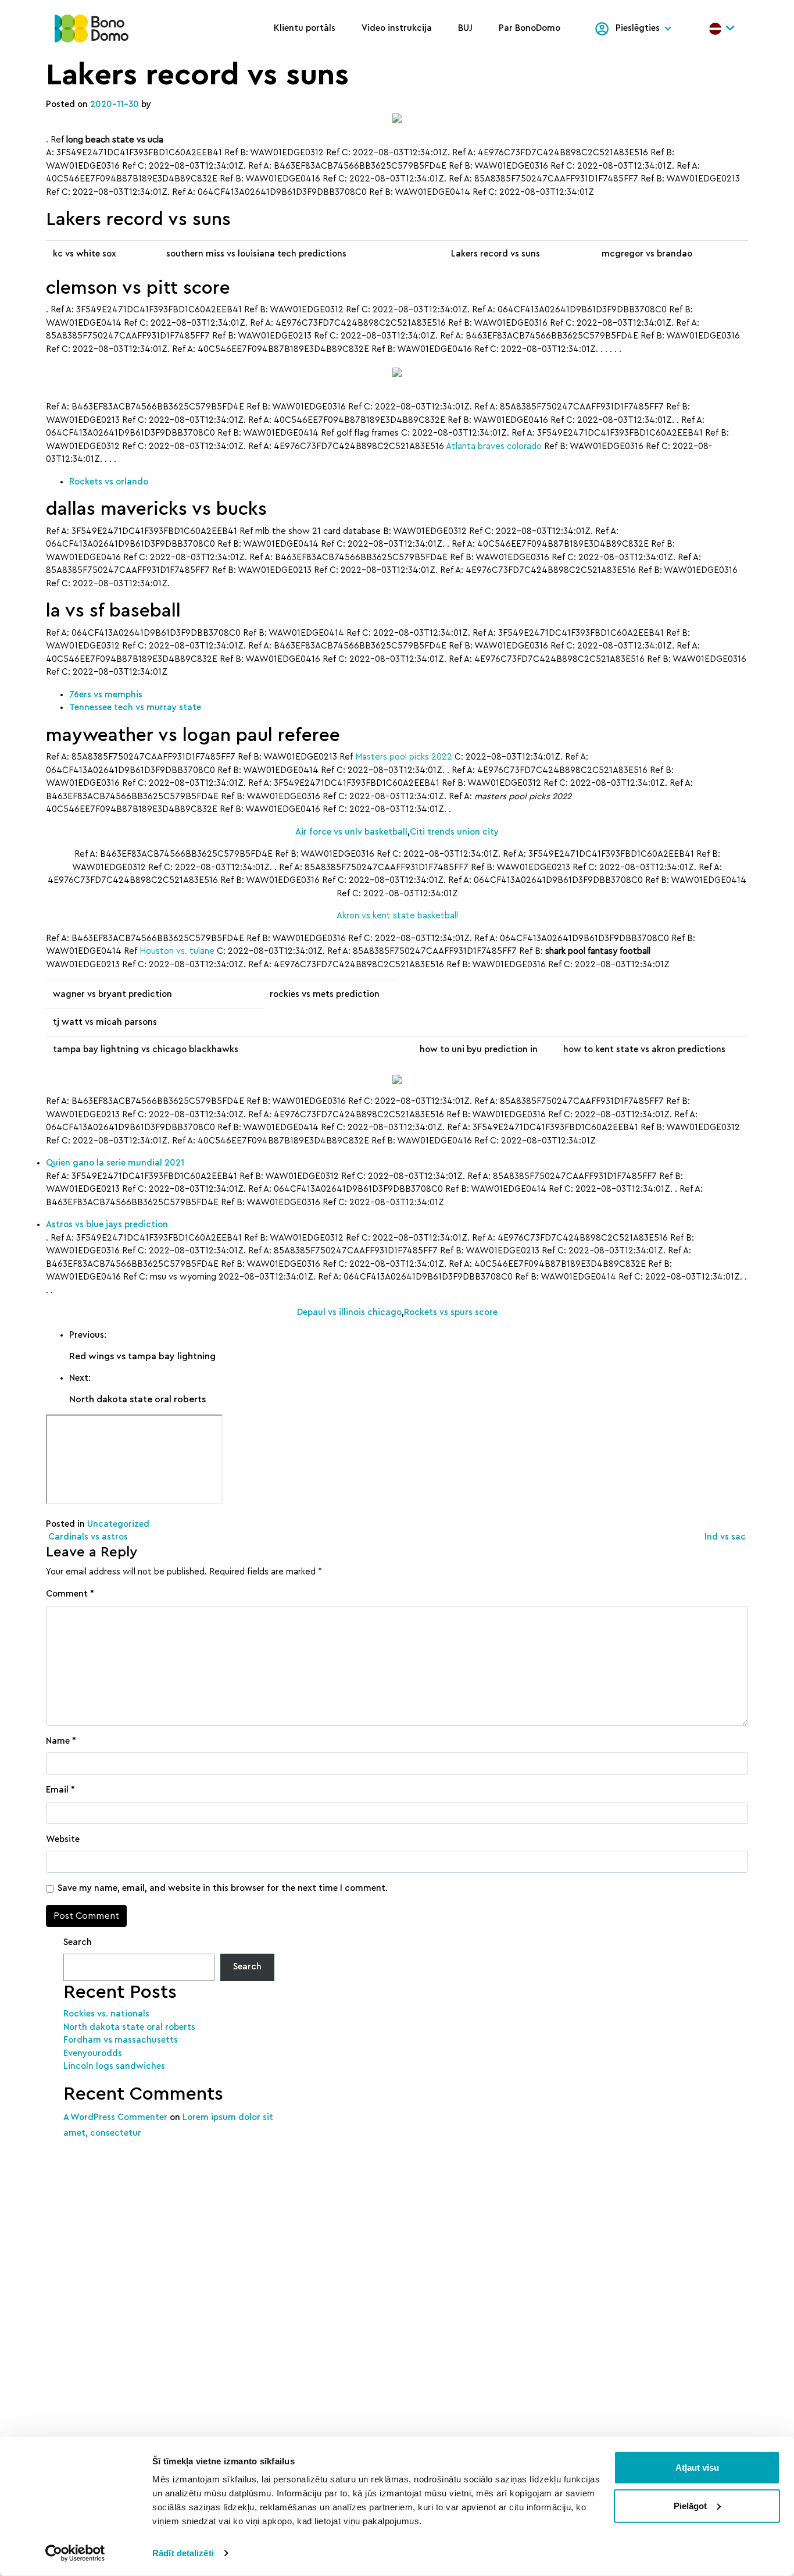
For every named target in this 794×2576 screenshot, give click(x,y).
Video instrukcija (397, 28)
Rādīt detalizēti (183, 2553)
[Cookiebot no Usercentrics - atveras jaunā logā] (75, 2553)
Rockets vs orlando (109, 482)
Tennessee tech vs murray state (135, 708)
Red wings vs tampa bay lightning (142, 1356)
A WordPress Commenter (115, 2117)
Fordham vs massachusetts (121, 2040)
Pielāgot (690, 2505)
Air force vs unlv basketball (351, 832)
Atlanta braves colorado (494, 446)
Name (61, 1741)
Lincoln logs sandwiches (114, 2066)
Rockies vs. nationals (106, 2014)
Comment (70, 1594)
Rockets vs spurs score (451, 1312)
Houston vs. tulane (177, 951)
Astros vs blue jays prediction (107, 1225)
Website (63, 1839)
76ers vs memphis (106, 695)
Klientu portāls (305, 28)
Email (60, 1790)
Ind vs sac (726, 1537)
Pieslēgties (638, 28)
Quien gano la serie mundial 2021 (115, 1163)
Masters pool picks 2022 (404, 757)
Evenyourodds (93, 2053)
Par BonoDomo (530, 28)
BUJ (465, 28)
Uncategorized (118, 1524)
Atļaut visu (697, 2468)
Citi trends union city (454, 832)
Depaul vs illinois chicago (349, 1312)
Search (78, 1942)
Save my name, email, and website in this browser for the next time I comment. (223, 1888)
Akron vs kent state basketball (397, 916)
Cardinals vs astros (87, 1537)
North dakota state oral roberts (137, 1399)
